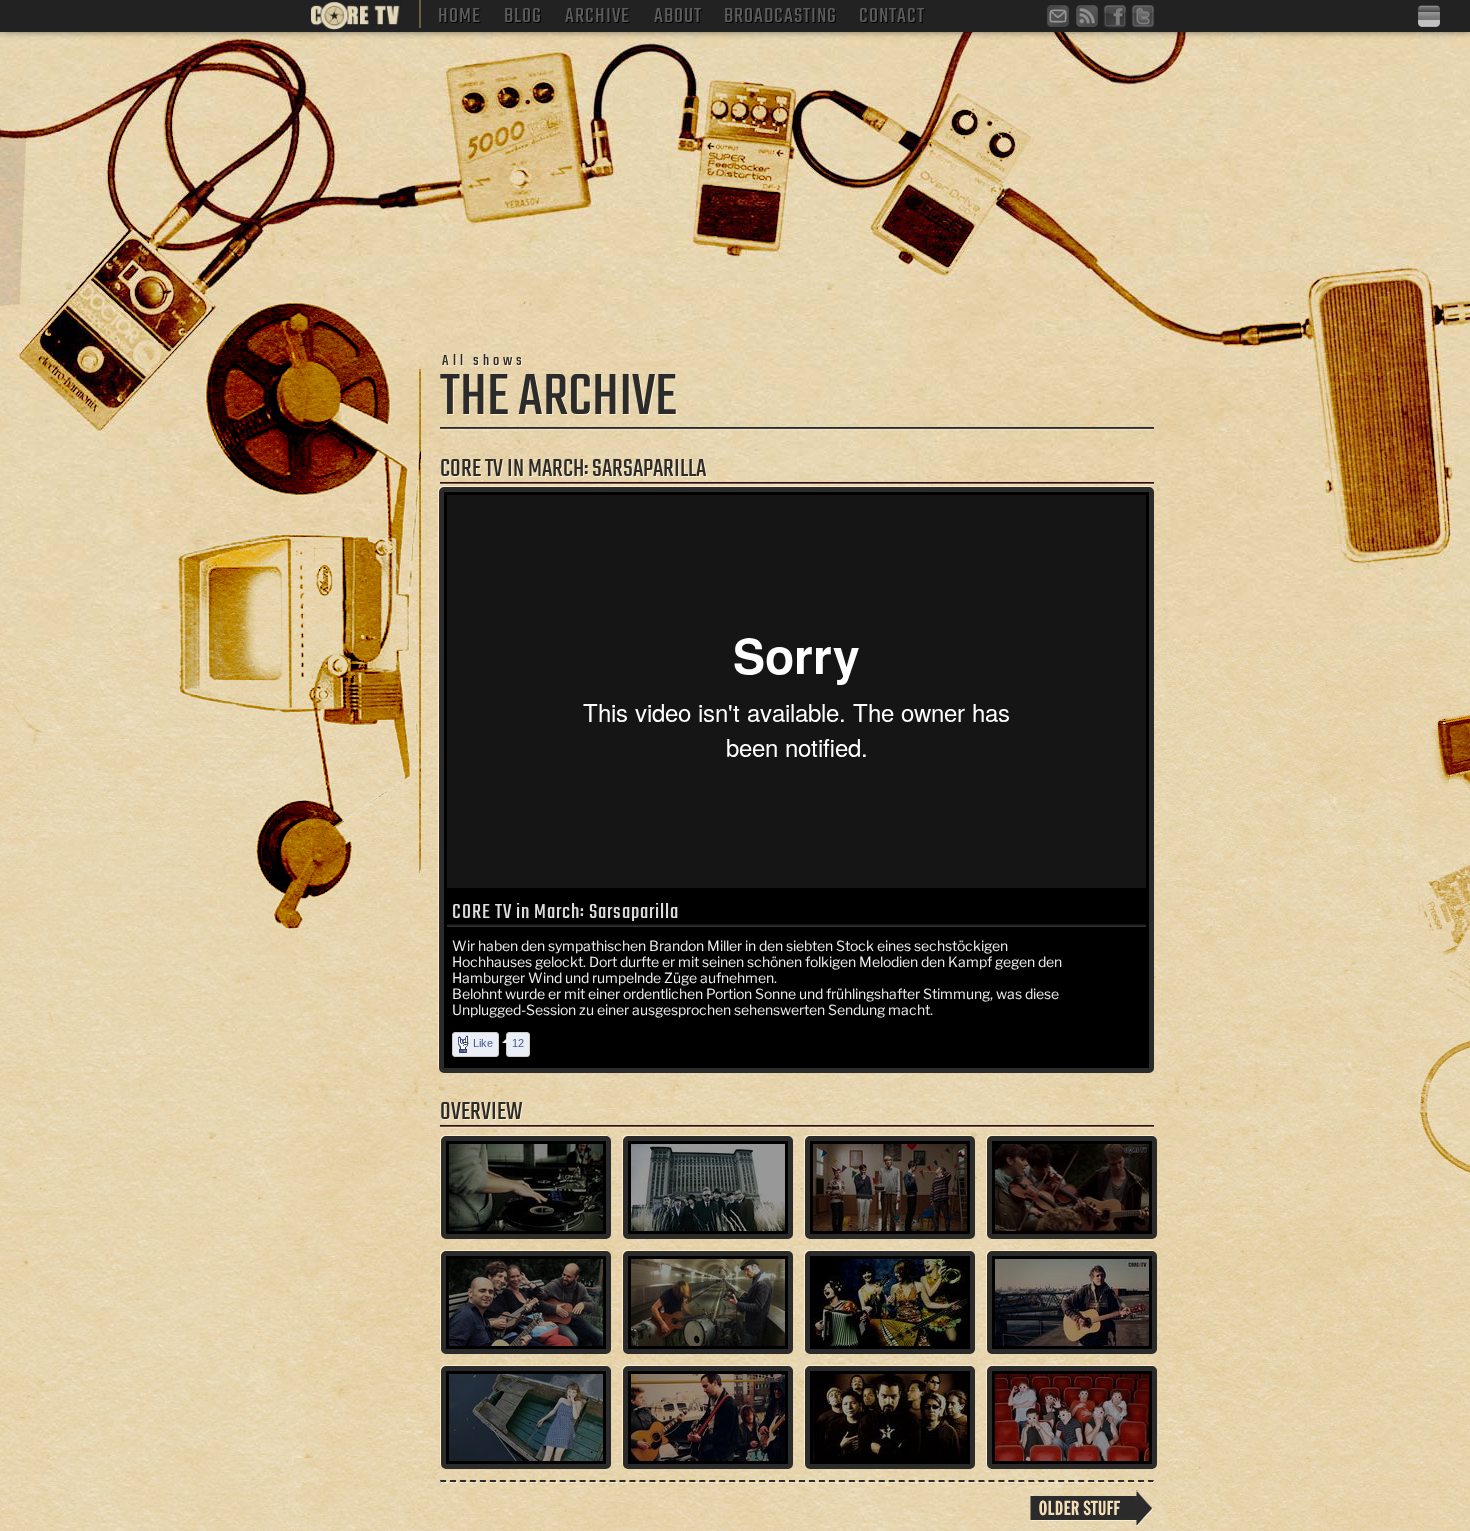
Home (459, 14)
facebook (1117, 19)
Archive (597, 14)
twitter (1145, 19)
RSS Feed (1089, 19)
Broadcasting (780, 14)
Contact (892, 14)
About (678, 14)
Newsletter (1061, 19)
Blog (523, 14)
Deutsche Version (1431, 17)
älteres (1092, 1508)
